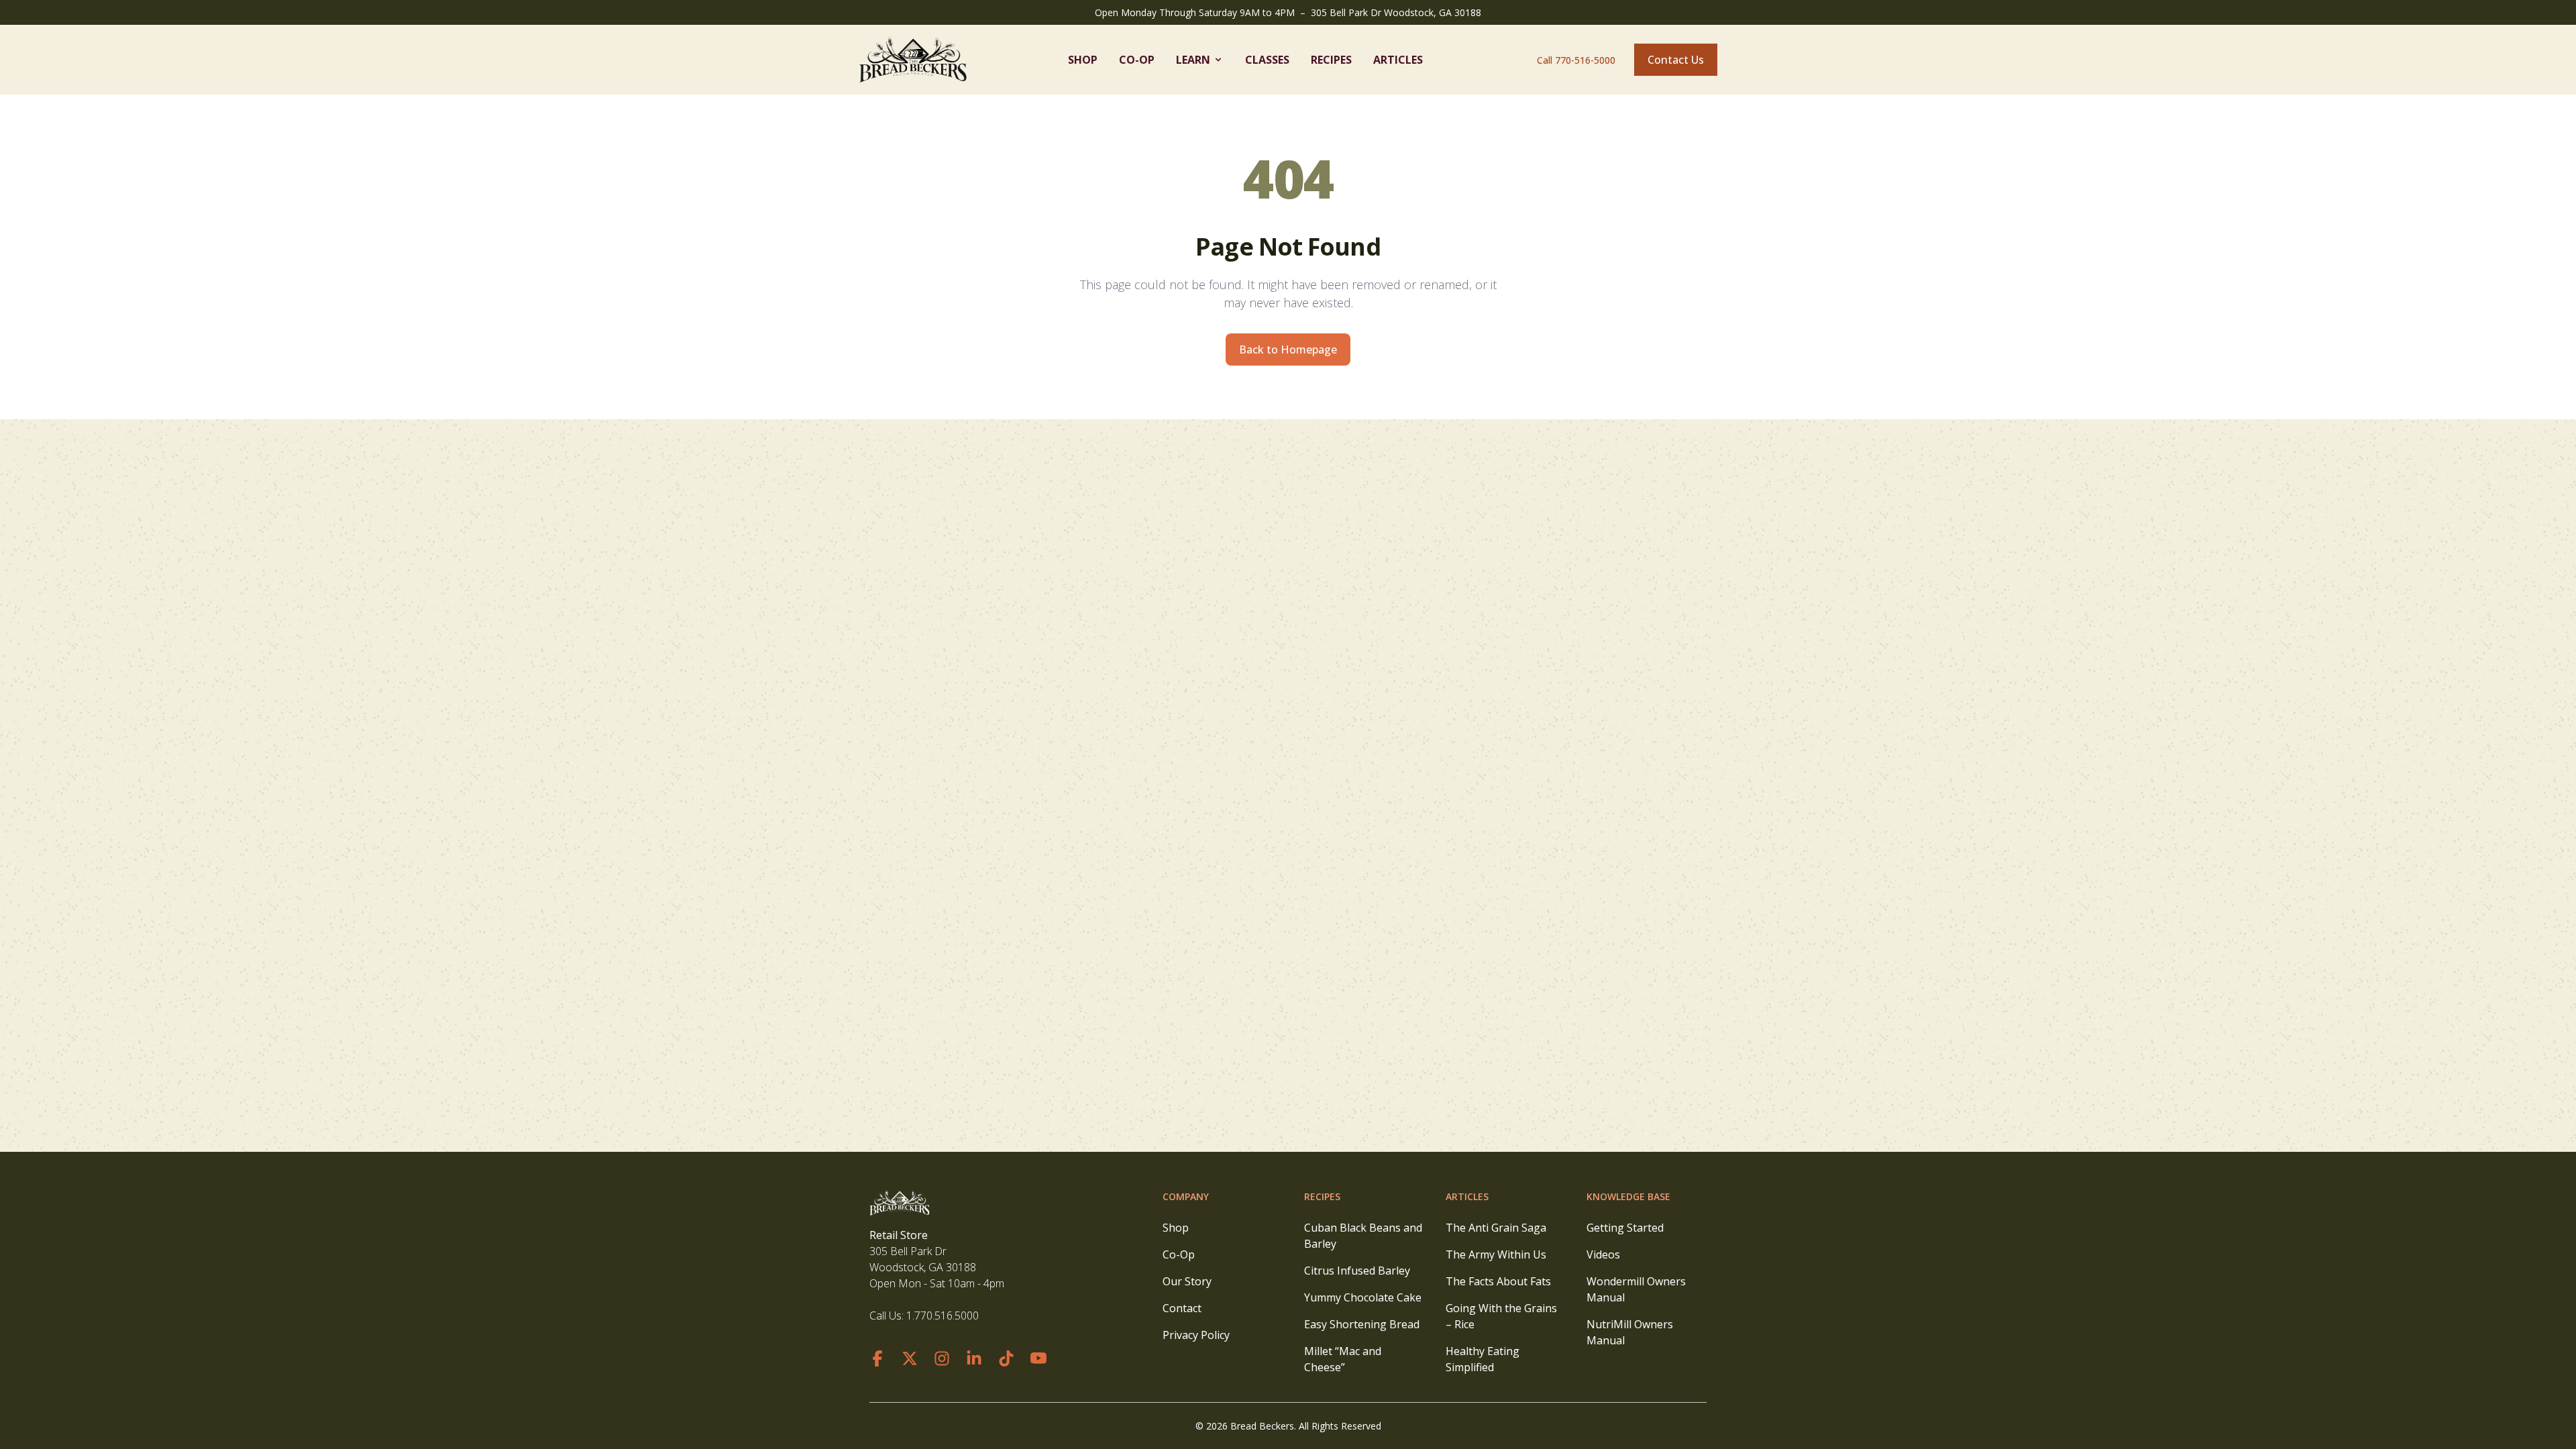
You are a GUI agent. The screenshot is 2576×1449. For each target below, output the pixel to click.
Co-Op (1137, 60)
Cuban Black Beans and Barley (1363, 1236)
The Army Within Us (1496, 1254)
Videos (1603, 1254)
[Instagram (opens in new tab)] (942, 1358)
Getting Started (1625, 1228)
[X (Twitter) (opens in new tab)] (910, 1358)
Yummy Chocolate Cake (1363, 1297)
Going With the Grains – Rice (1501, 1316)
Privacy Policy (1196, 1335)
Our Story (1187, 1281)
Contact (1182, 1308)
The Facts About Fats (1498, 1281)
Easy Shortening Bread (1362, 1324)
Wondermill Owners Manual (1636, 1289)
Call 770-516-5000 (1576, 60)
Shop (1083, 60)
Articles (1398, 60)
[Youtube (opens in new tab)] (1038, 1358)
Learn (1193, 60)
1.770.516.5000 (943, 1316)
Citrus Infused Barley (1357, 1271)
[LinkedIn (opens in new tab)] (974, 1358)
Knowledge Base (1628, 1196)
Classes (1267, 60)
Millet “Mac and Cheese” (1343, 1359)
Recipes (1331, 60)
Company (1186, 1196)
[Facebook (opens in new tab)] (877, 1358)
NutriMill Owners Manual (1630, 1332)
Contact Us (1676, 60)
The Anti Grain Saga (1496, 1228)
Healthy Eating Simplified (1483, 1359)
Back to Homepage (1288, 350)
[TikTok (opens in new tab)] (1006, 1358)
